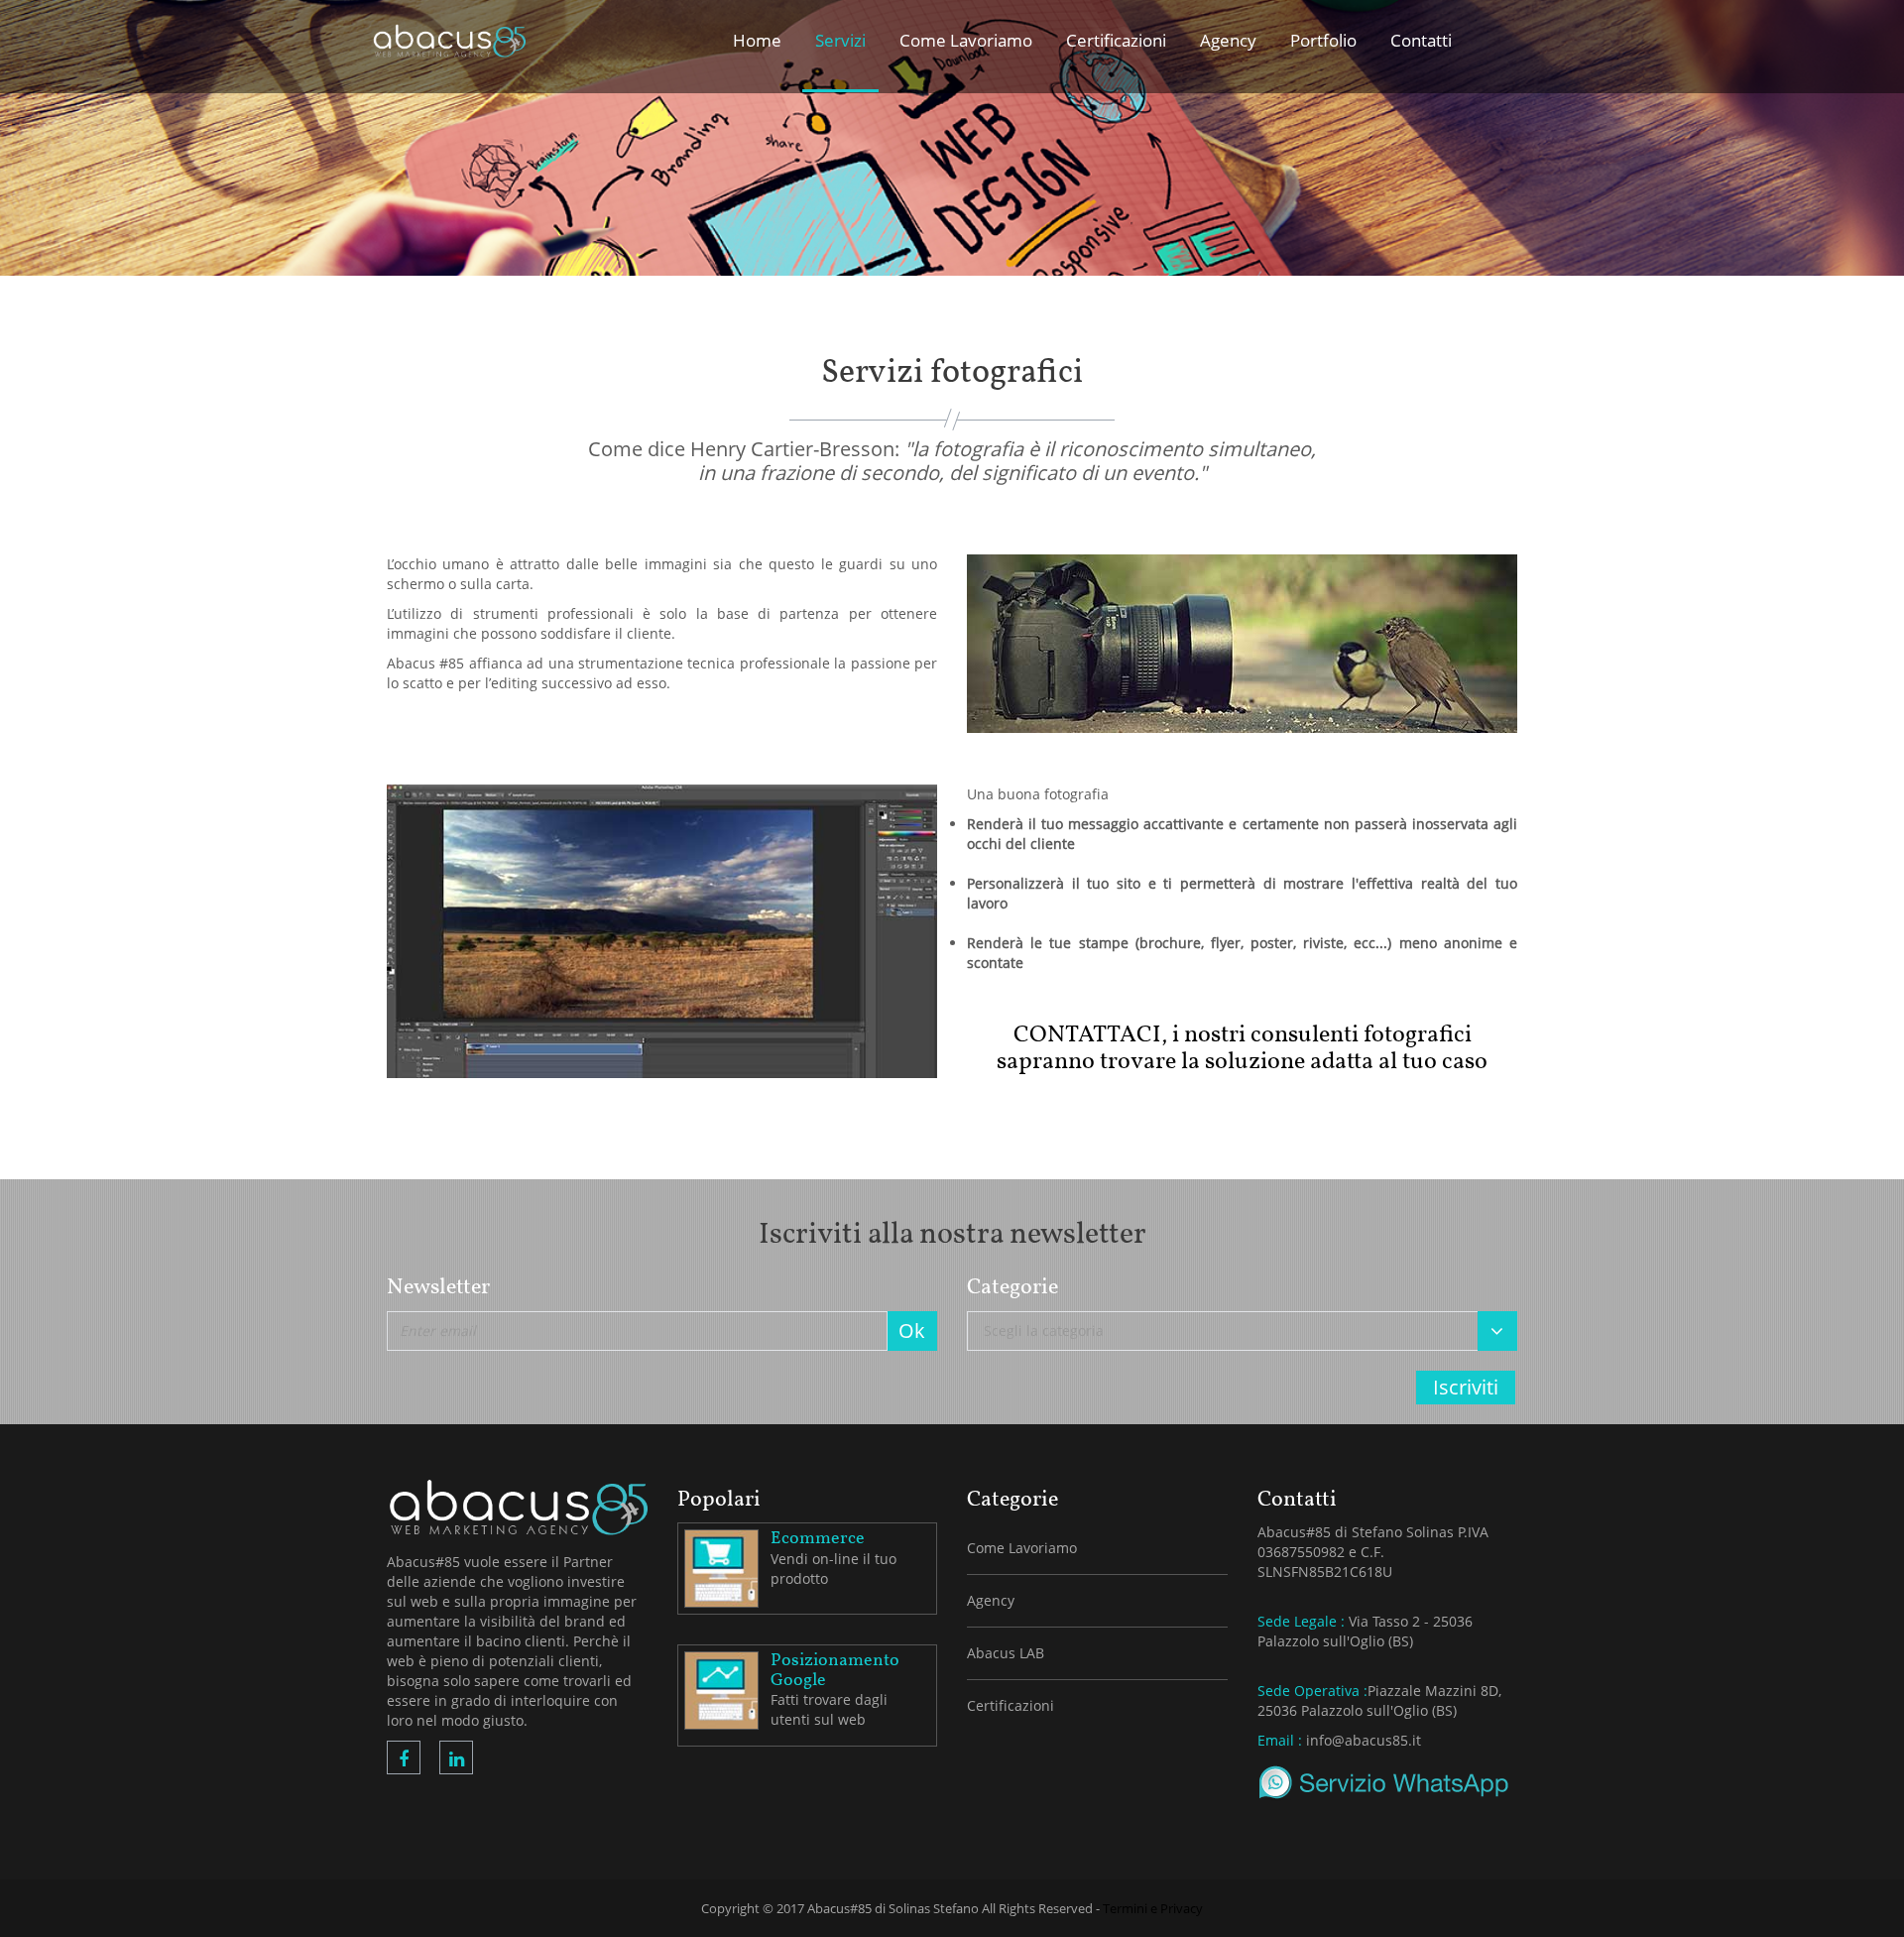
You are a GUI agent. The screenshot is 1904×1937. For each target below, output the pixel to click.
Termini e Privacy (1153, 1908)
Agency (991, 1600)
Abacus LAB (1006, 1653)
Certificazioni (1011, 1705)
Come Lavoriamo (1022, 1548)
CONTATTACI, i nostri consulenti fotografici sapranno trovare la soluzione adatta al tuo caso (1242, 1048)
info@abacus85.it (1364, 1740)
